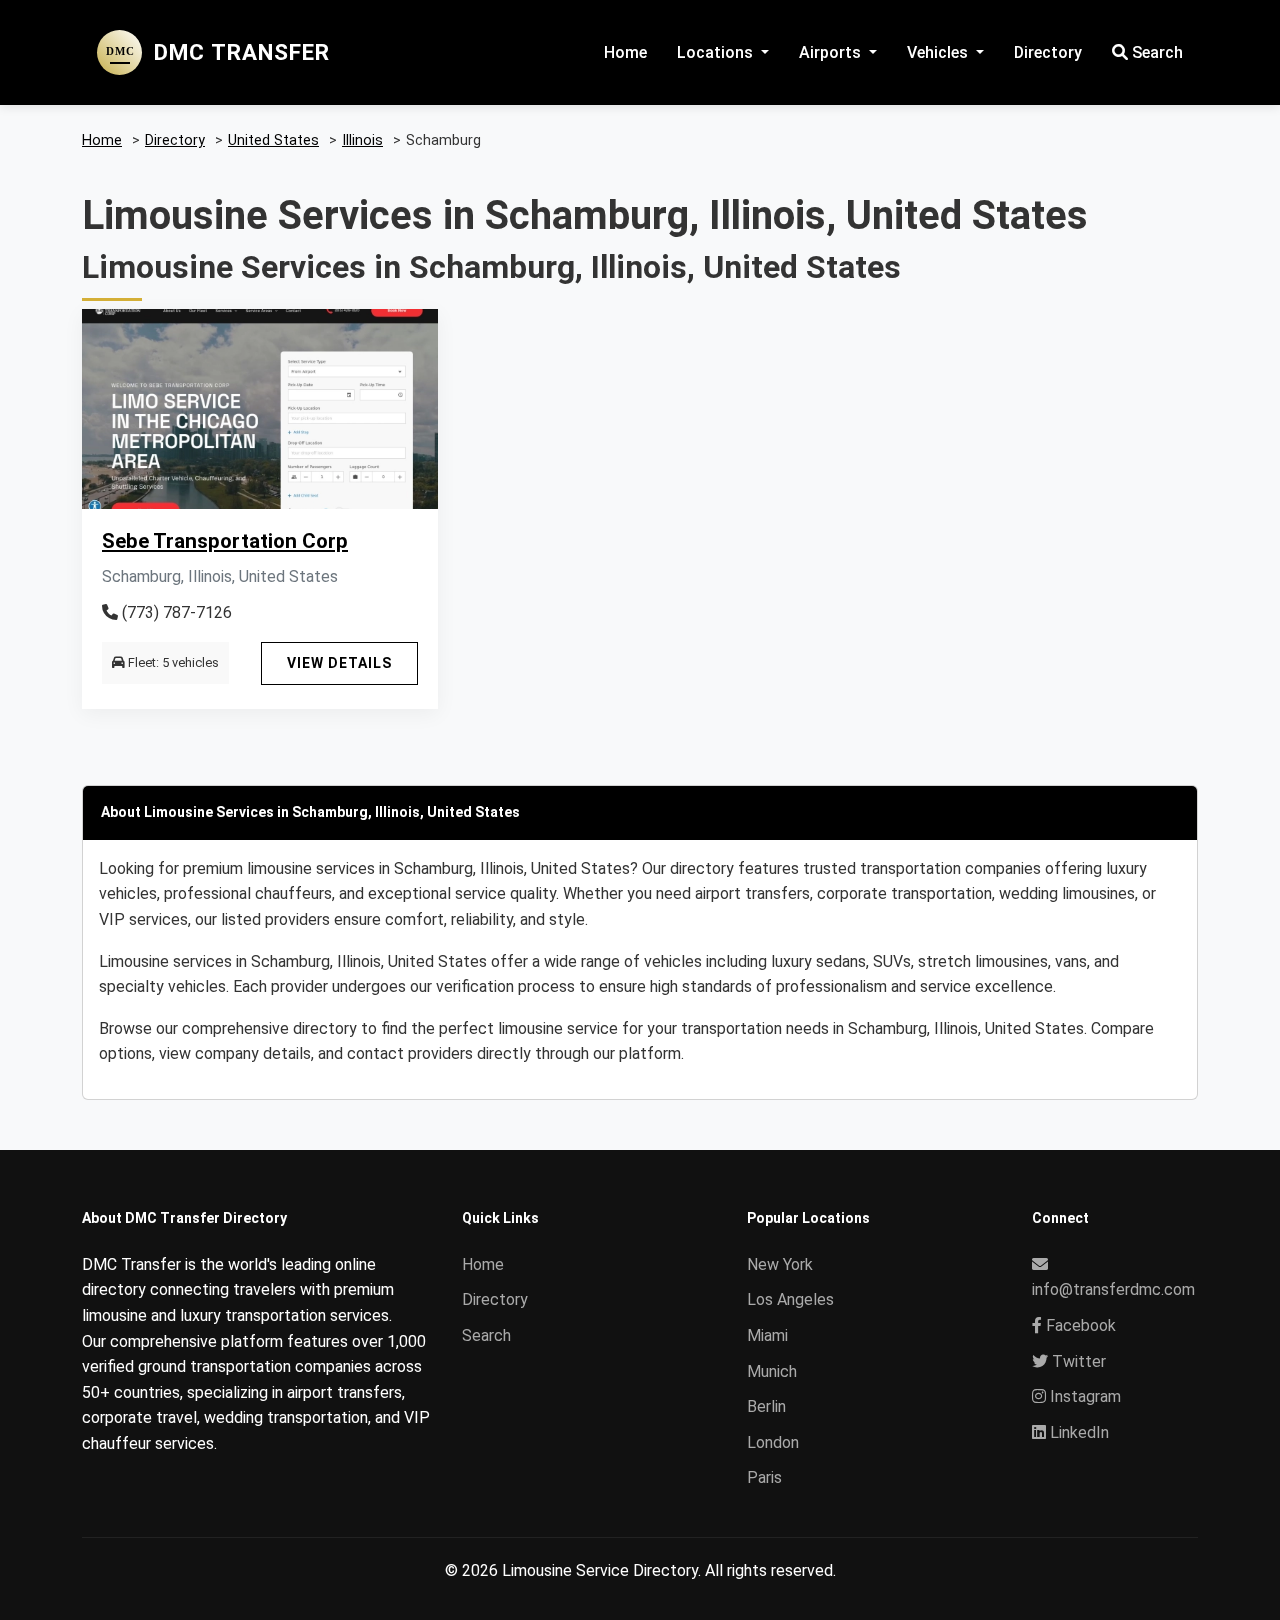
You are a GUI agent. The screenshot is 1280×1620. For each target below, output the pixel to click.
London (773, 1442)
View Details (339, 663)
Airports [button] (832, 52)
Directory (1048, 52)
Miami (767, 1335)
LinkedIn (1077, 1432)
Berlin (766, 1406)
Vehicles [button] (939, 52)
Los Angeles (790, 1299)
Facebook (1079, 1325)
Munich (772, 1371)
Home (625, 52)
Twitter (1077, 1361)
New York (780, 1264)
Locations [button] (717, 52)
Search (1155, 52)
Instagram (1083, 1396)
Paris (764, 1477)
